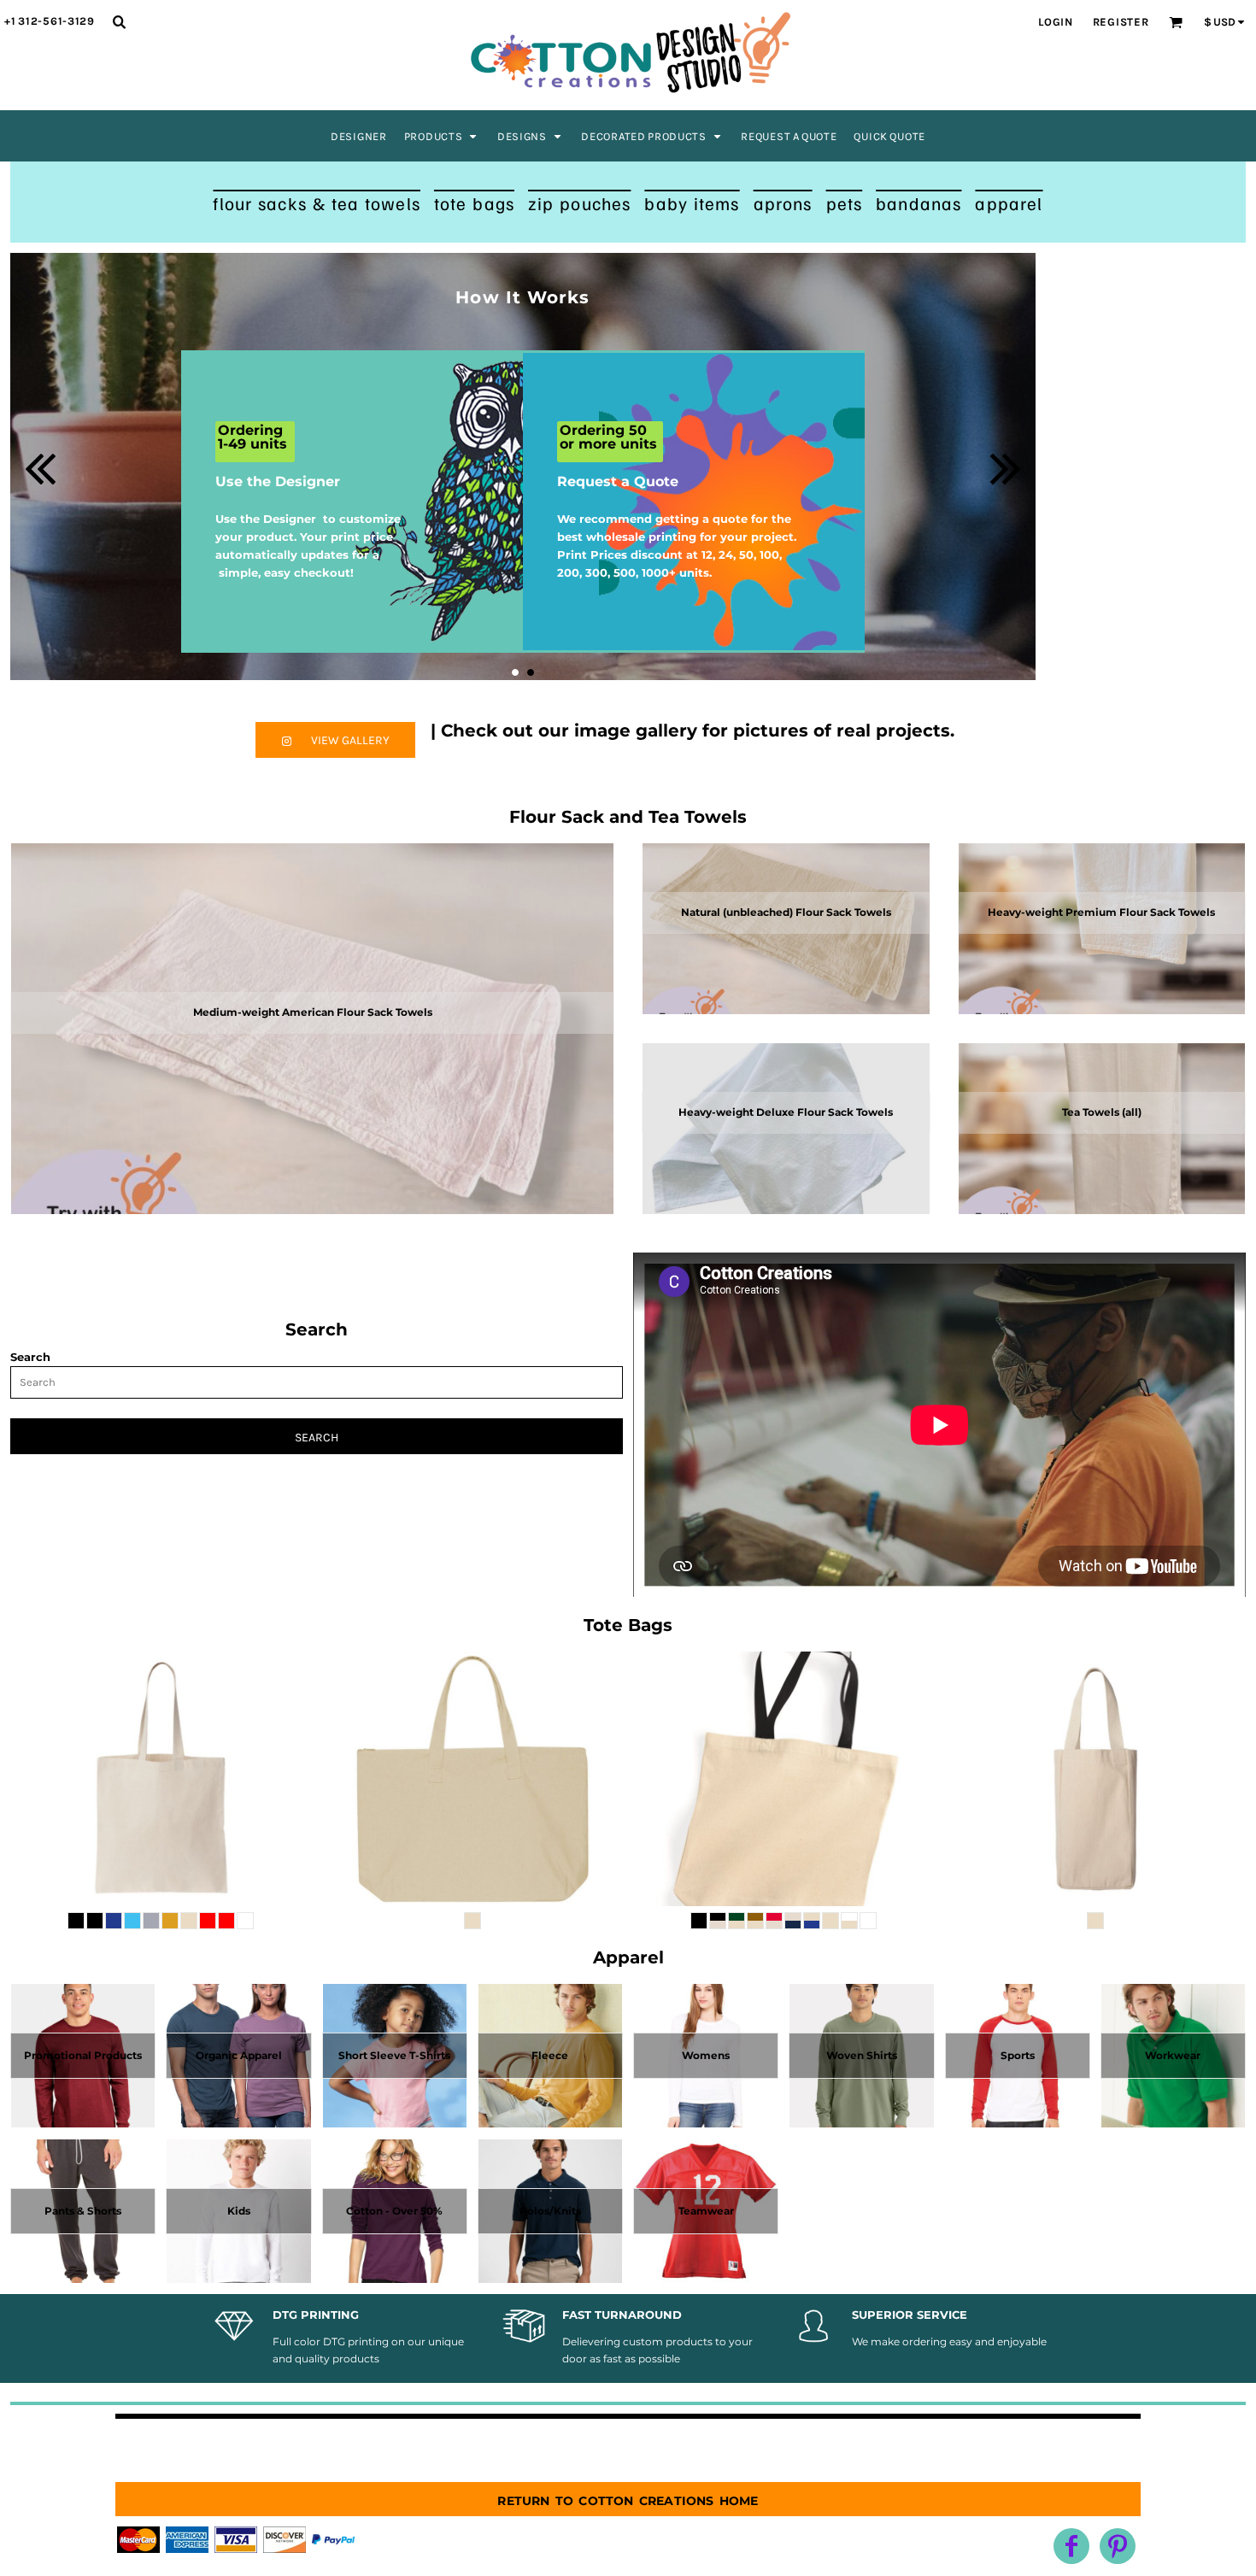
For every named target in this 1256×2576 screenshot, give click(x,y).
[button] (442, 136)
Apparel (1009, 203)
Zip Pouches (579, 203)
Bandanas (919, 203)
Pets (845, 203)
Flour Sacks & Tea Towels (316, 203)
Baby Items (692, 203)
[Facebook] (1071, 2546)
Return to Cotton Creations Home (628, 2499)
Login (1056, 22)
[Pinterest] (1118, 2546)
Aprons (783, 203)
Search (30, 1357)
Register (1121, 22)
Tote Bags (474, 203)
